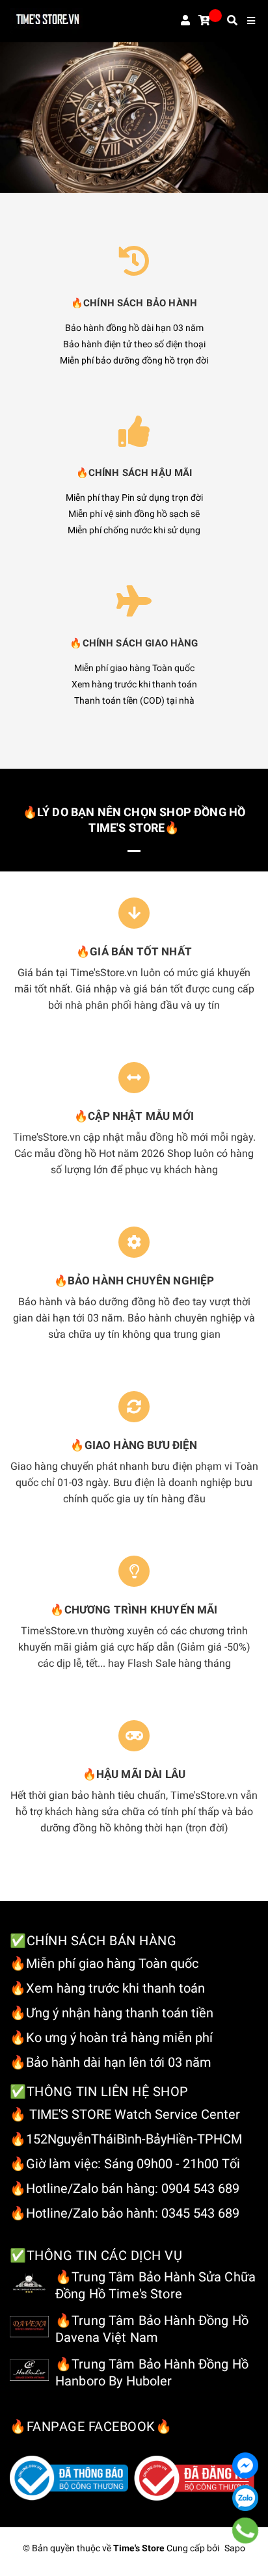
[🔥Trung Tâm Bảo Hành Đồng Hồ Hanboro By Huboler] (29, 2370)
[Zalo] (245, 2498)
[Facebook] (245, 2465)
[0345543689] (246, 2530)
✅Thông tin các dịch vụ (96, 2255)
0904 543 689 (200, 2188)
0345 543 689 (200, 2213)
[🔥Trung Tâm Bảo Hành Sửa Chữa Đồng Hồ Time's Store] (29, 2283)
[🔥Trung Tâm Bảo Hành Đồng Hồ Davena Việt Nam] (29, 2326)
